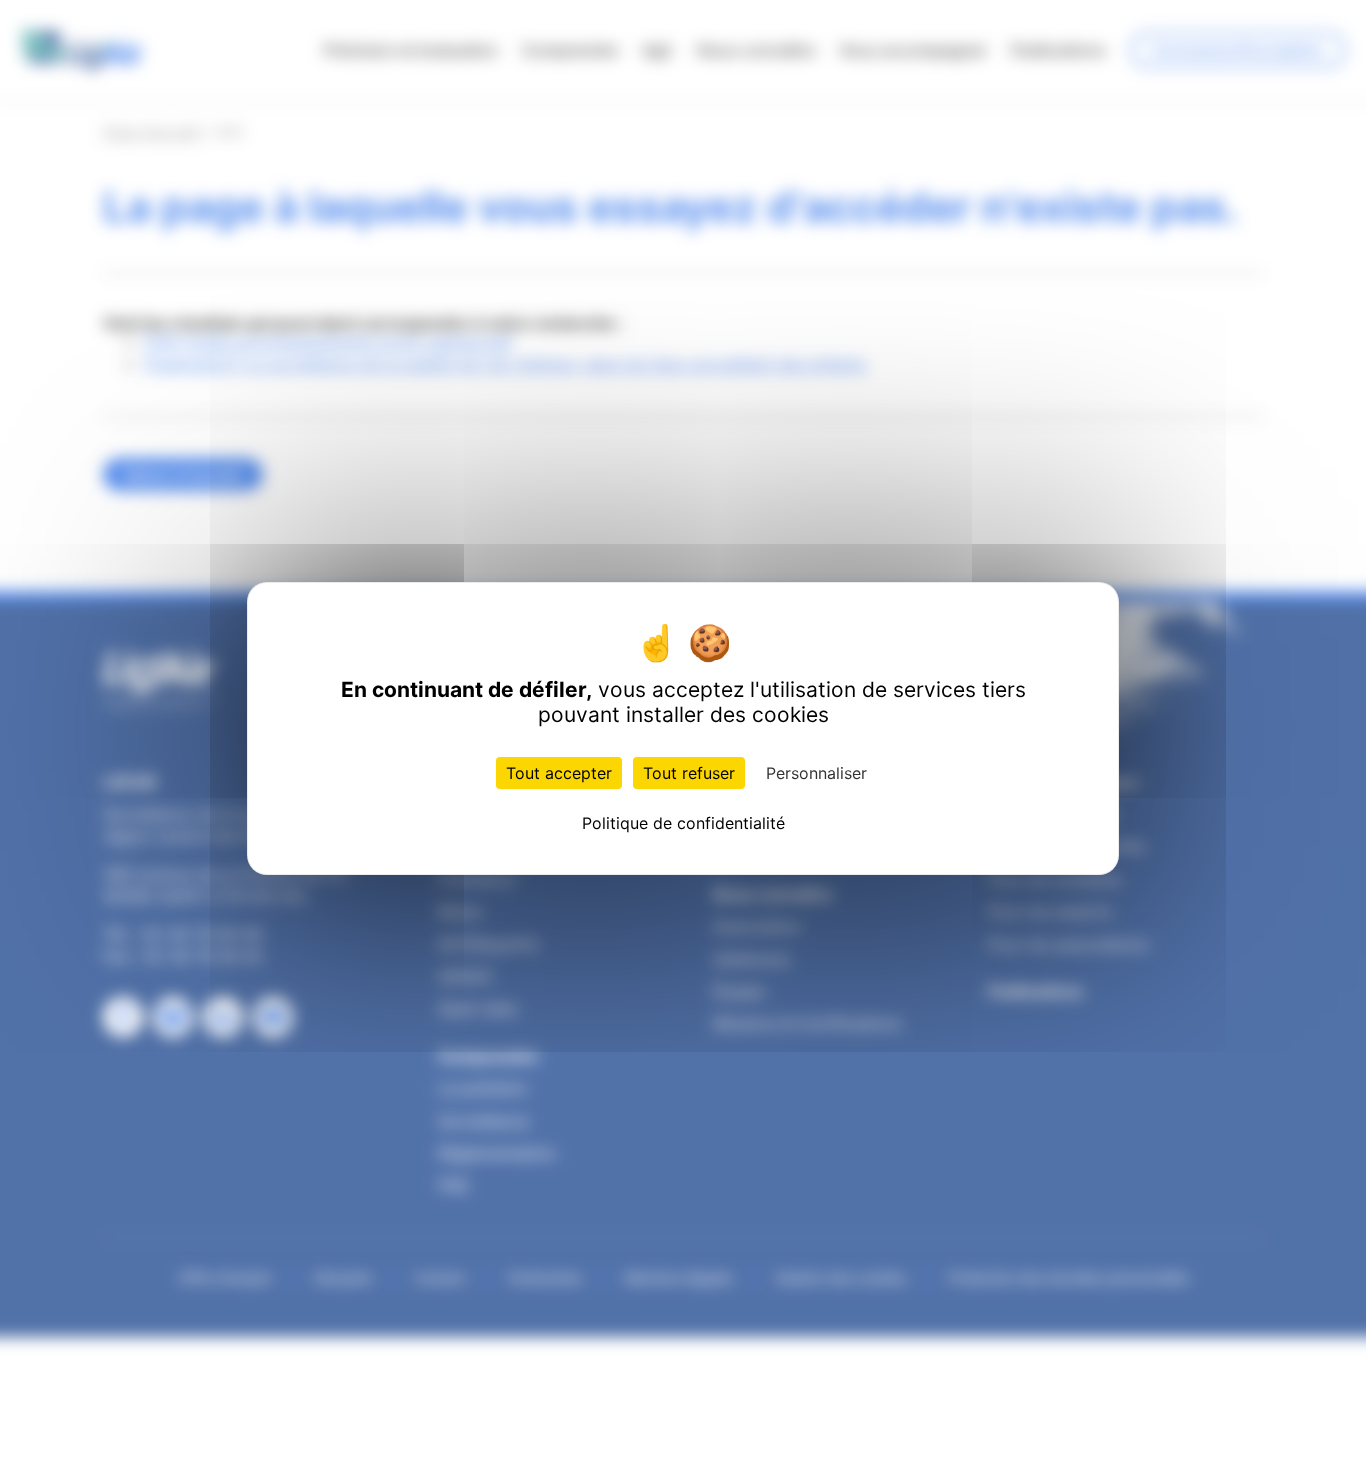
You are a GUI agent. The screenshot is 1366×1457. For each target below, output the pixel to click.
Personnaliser (816, 773)
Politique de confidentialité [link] (683, 823)
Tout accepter (559, 773)
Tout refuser (689, 773)
